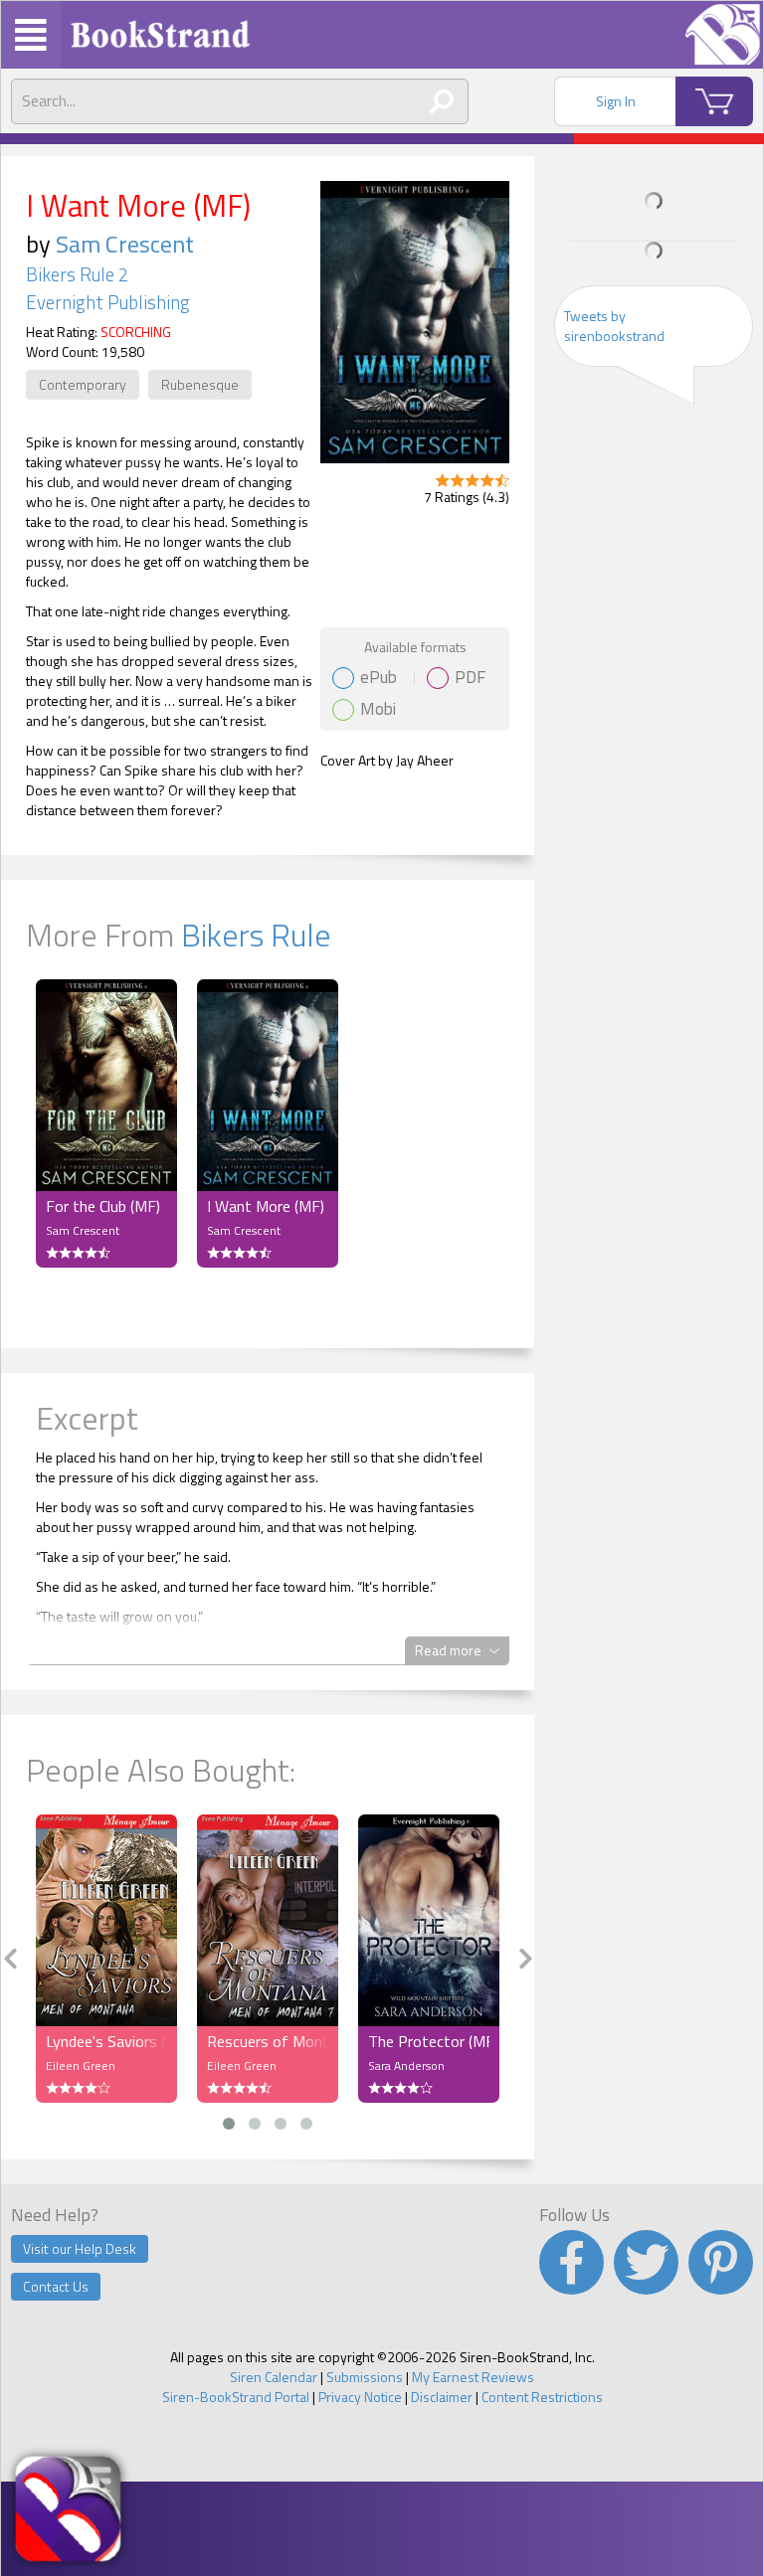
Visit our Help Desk (80, 2248)
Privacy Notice (360, 2397)
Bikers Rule (256, 935)
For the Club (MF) (103, 1206)
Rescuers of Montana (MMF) (268, 2041)
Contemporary (83, 384)
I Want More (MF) (266, 1206)
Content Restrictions (542, 2397)
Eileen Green (81, 2065)
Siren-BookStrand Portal (236, 2397)
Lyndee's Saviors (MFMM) (106, 2041)
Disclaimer (442, 2397)
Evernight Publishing (108, 302)
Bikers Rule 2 (77, 274)
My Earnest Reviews (473, 2377)
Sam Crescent (125, 244)
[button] (229, 2124)
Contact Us (56, 2286)
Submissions (365, 2377)
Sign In (616, 101)
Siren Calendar (274, 2377)
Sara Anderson (406, 2065)
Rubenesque (200, 384)
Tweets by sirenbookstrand (614, 326)
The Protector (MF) (429, 2041)
